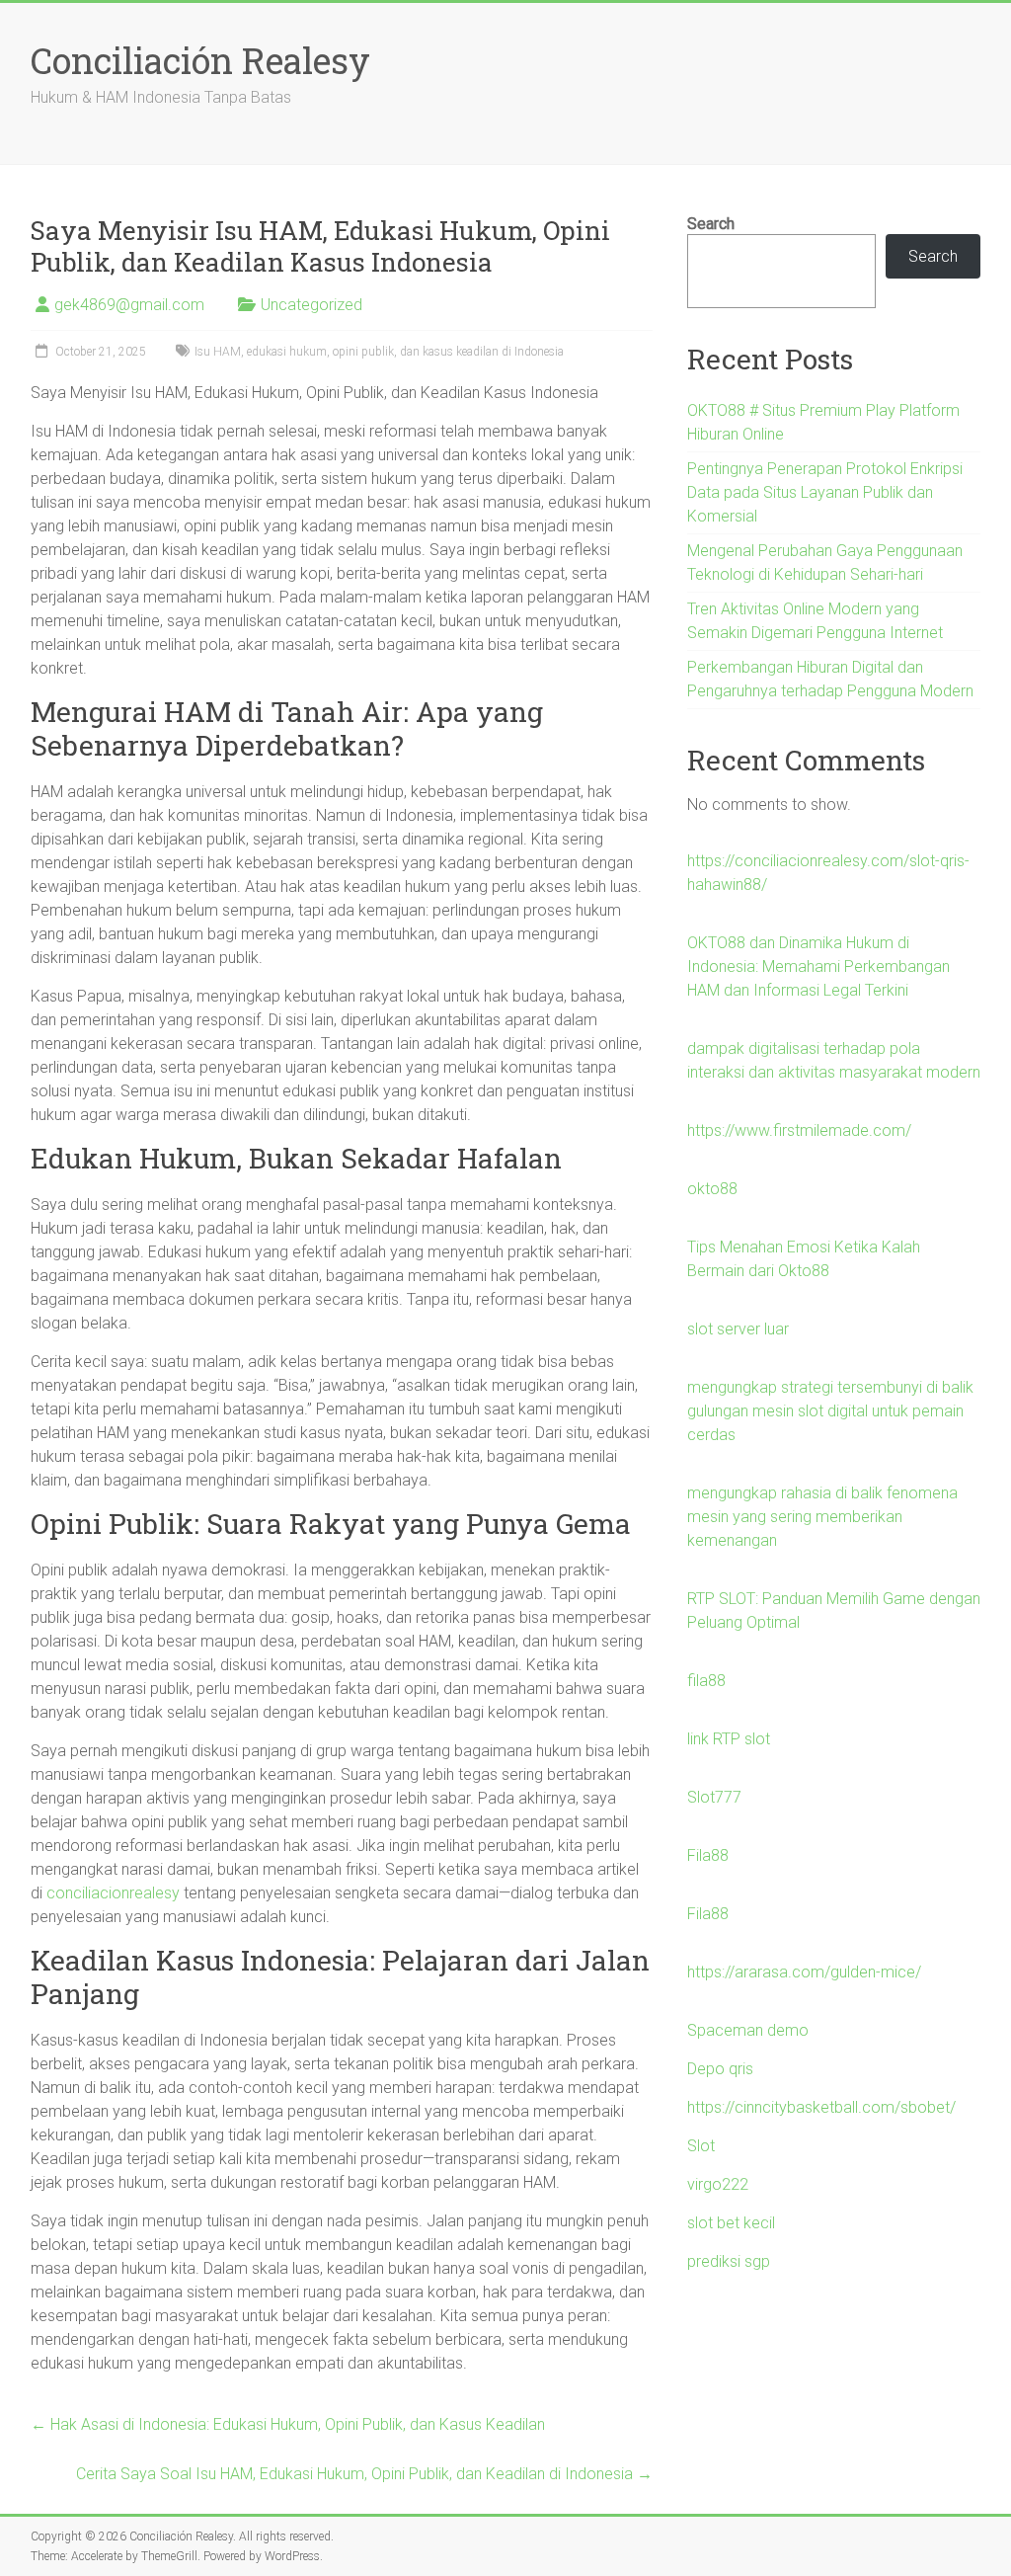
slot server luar (738, 1329)
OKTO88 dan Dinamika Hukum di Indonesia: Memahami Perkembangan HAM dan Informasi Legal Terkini (818, 966)
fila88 (706, 1681)
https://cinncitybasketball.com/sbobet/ (821, 2107)
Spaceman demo (748, 2030)
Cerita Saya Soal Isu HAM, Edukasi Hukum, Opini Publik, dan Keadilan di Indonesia (364, 2474)
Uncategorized (311, 305)
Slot (701, 2146)
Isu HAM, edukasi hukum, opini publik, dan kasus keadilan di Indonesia (379, 352)
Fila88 (708, 1855)
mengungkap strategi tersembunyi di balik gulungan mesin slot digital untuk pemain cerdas (830, 1411)
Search (711, 224)
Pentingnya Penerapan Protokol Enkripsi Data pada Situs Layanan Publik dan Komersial (825, 492)
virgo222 (718, 2184)
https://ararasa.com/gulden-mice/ (804, 1972)
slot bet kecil (731, 2223)
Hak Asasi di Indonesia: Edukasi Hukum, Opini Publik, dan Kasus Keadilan (288, 2424)
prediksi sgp (729, 2261)
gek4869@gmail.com (129, 305)
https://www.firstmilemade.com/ (799, 1130)
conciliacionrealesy (113, 1893)
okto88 (712, 1189)
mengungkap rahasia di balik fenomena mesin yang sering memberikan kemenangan (822, 1517)
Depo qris (720, 2069)
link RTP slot (729, 1739)
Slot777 (714, 1797)
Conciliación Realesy (200, 60)
